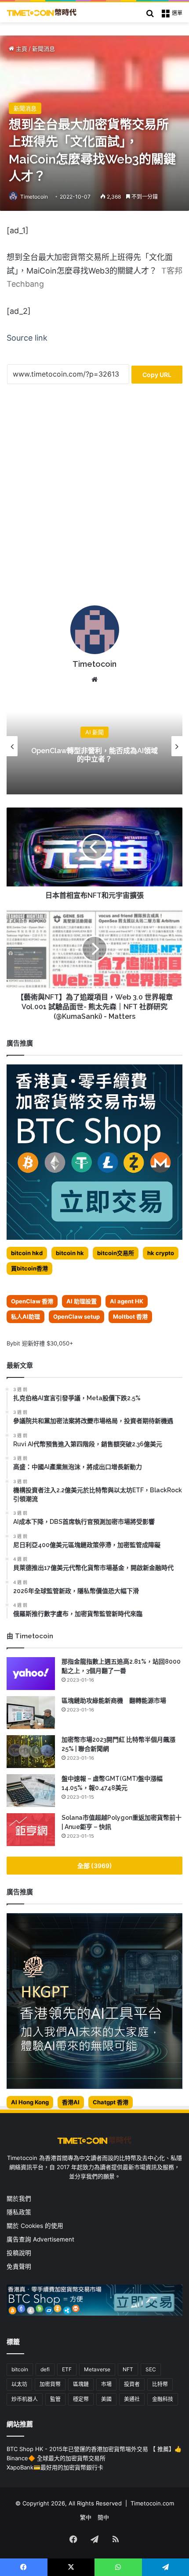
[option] (94, 746)
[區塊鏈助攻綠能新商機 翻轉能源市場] (31, 1713)
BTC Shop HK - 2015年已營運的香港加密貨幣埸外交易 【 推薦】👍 (94, 2449)
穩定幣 (81, 2399)
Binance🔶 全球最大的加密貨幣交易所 (56, 2458)
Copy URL (157, 375)
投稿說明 (19, 2253)
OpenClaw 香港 (32, 1301)
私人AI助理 (25, 1316)
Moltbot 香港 (130, 1316)
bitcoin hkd (27, 1253)
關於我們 (19, 2199)
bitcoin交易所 (116, 1253)
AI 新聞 (94, 732)
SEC (151, 2369)
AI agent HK (127, 1301)
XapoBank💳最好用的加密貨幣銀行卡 (55, 2467)
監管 (55, 2399)
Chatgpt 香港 (111, 2102)
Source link (27, 338)
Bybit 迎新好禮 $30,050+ (40, 1343)
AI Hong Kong (30, 2102)
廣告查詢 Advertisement (41, 2239)
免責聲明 (19, 2266)
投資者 (132, 2384)
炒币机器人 (25, 2399)
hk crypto (161, 1253)
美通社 (132, 2399)
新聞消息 (44, 49)
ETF (67, 2369)
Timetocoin (34, 197)
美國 (106, 2399)
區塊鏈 (81, 2384)
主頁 (21, 49)
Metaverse (97, 2369)
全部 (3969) (95, 1866)
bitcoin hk (70, 1253)
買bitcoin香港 (29, 1268)
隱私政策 (19, 2212)
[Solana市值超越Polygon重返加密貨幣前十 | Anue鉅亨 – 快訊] (31, 1830)
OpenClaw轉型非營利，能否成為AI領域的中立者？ (94, 755)
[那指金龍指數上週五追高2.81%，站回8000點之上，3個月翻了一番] (31, 1674)
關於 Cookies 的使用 (35, 2226)
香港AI (71, 2102)
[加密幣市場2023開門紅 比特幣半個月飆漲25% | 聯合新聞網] (31, 1752)
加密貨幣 (50, 2384)
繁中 (86, 2517)
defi (45, 2369)
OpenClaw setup (76, 1316)
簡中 (103, 2517)
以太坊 (19, 2384)
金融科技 (163, 2399)
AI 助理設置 (82, 1301)
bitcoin (20, 2369)
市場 (106, 2384)
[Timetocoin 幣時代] (42, 12)
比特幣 (160, 2384)
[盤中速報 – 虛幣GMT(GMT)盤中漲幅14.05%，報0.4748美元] (31, 1791)
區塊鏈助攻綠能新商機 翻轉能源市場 (114, 1701)
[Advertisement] (94, 498)
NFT (128, 2369)
